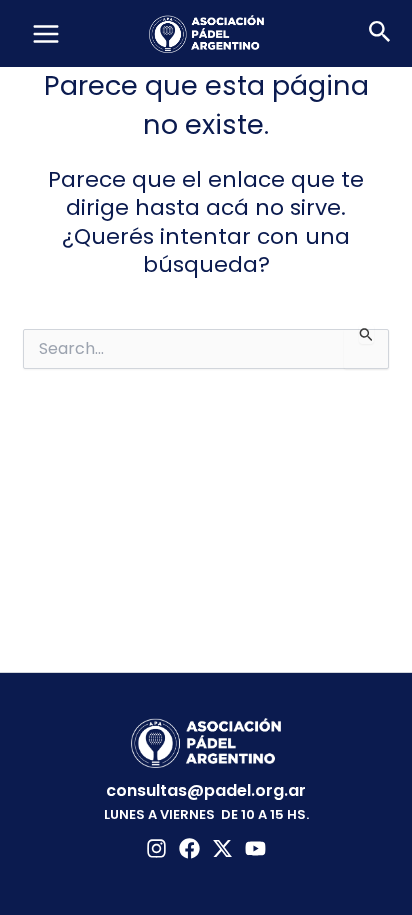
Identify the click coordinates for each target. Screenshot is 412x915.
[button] (380, 34)
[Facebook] (189, 848)
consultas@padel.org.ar (206, 790)
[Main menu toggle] (46, 34)
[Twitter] (222, 848)
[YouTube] (255, 848)
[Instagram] (156, 848)
